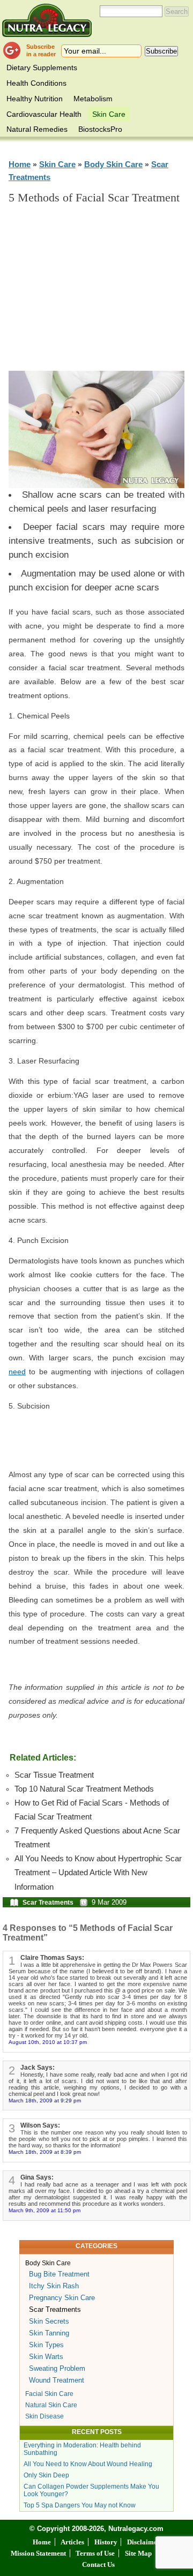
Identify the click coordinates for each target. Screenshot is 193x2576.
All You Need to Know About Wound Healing (88, 2464)
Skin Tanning (49, 2333)
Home (20, 164)
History (106, 2542)
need (17, 1372)
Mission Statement (38, 2553)
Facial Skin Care (49, 2394)
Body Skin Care (113, 164)
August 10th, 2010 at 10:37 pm (48, 2042)
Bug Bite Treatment (59, 2274)
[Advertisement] (105, 293)
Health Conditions (36, 83)
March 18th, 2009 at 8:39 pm (45, 2152)
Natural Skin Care (51, 2405)
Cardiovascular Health (44, 114)
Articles (72, 2542)
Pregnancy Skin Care (62, 2298)
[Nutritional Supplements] (47, 20)
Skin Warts (46, 2357)
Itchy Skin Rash (54, 2286)
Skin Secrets (49, 2321)
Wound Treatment (57, 2380)
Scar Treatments (48, 1903)
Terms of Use (95, 2553)
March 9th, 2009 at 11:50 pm (44, 2210)
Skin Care (109, 114)
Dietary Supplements (42, 68)
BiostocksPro (100, 129)
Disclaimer (144, 2542)
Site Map (138, 2553)
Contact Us (98, 2564)
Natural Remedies (37, 129)
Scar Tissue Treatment (54, 1775)
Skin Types (46, 2345)
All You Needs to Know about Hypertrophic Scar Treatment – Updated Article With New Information (98, 1873)
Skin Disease (44, 2416)
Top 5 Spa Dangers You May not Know (80, 2505)
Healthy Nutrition (35, 99)
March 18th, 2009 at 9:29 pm (45, 2101)
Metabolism (93, 99)
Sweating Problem (57, 2368)
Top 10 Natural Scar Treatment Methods (84, 1789)
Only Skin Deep (46, 2475)
